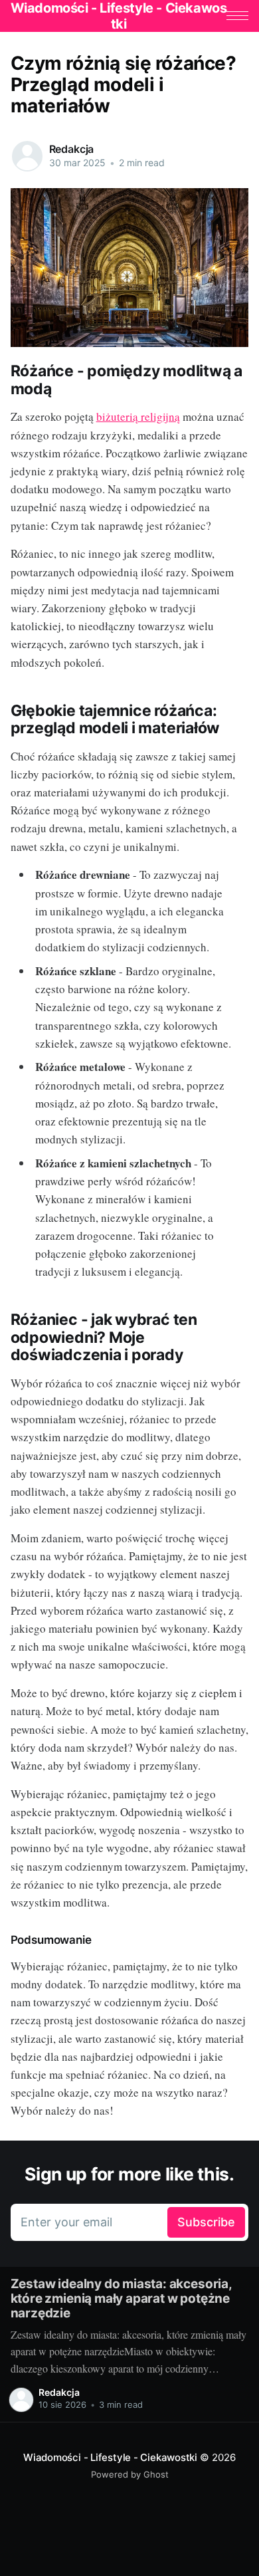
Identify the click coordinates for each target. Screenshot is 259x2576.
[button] (237, 16)
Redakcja (72, 149)
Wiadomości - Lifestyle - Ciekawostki (110, 2457)
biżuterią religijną (138, 416)
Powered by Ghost (130, 2474)
